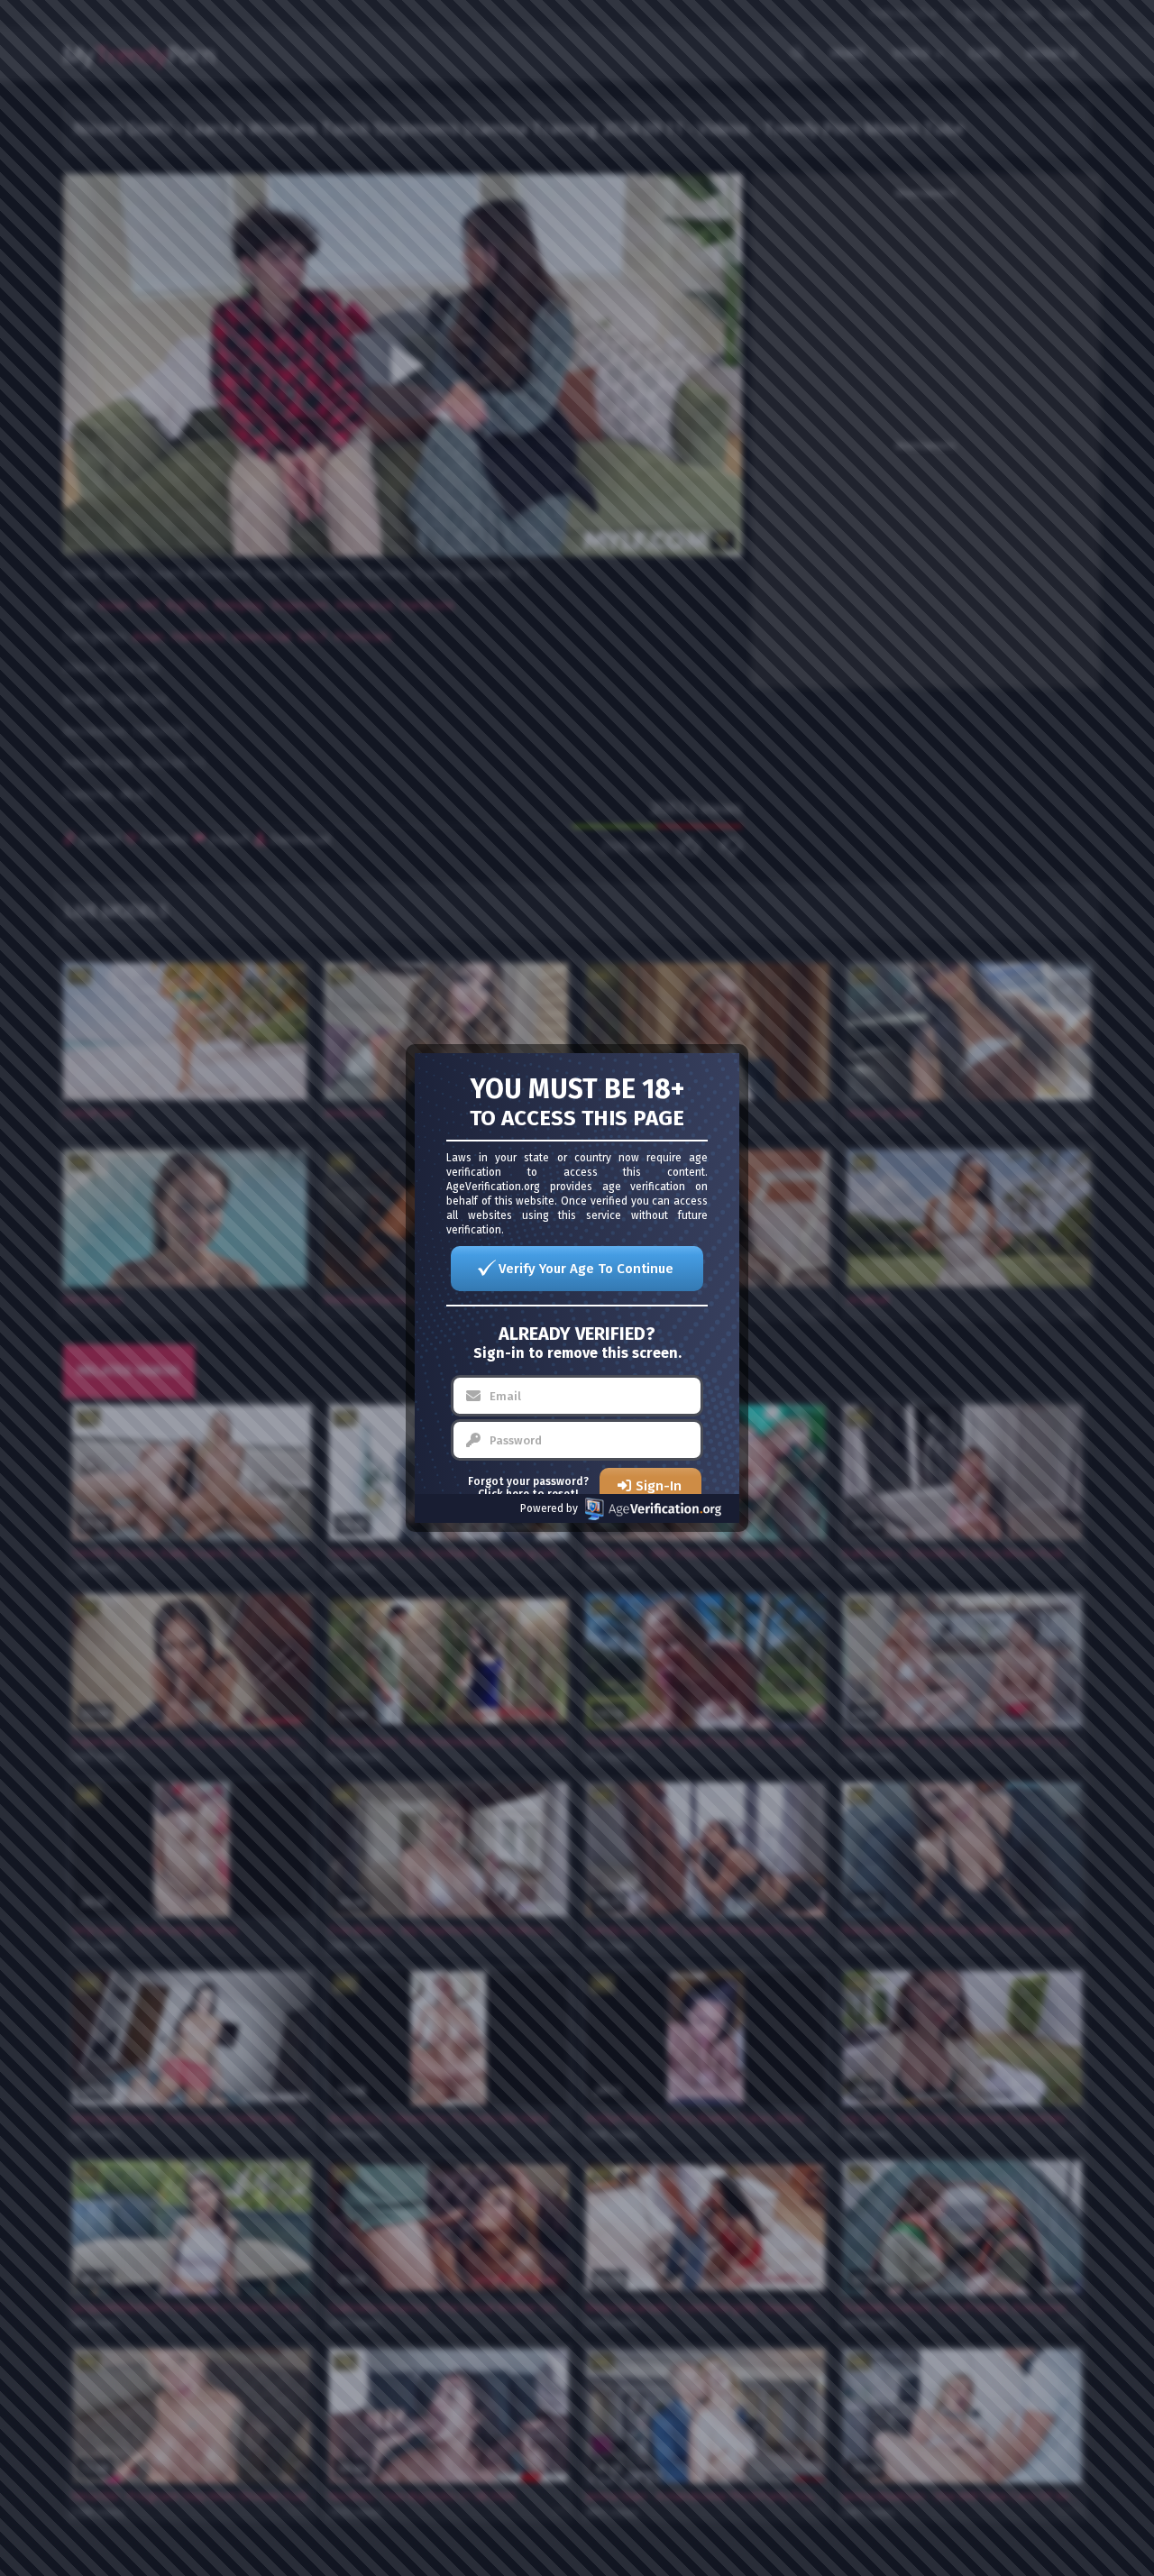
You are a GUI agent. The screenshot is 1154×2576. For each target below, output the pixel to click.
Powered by (549, 1508)
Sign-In (659, 1486)
